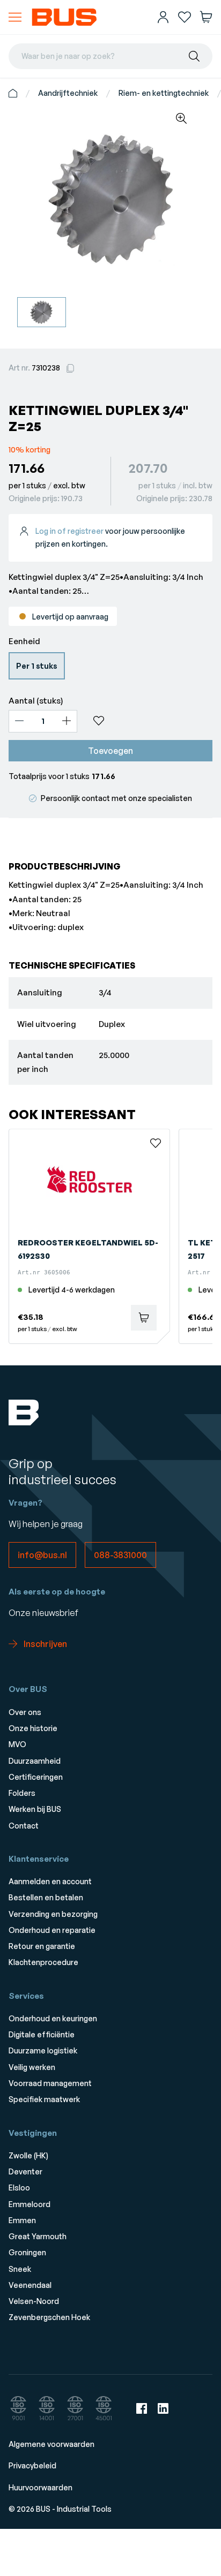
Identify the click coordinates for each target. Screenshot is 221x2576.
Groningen (27, 2252)
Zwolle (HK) (28, 2155)
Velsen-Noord (34, 2301)
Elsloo (19, 2188)
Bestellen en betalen (46, 1897)
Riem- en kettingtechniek (164, 93)
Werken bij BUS (35, 1809)
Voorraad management (50, 2083)
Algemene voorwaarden (51, 2444)
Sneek (20, 2269)
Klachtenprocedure (43, 1962)
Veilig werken (32, 2067)
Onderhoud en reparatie (52, 1930)
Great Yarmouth (38, 2236)
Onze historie (33, 1728)
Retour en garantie (42, 1946)
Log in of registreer (69, 531)
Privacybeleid (32, 2465)
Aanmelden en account (50, 1881)
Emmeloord (30, 2204)
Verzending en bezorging (53, 1914)
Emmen (22, 2220)
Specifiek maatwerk (44, 2099)
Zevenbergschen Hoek (49, 2317)
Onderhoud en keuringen (53, 2018)
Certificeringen (36, 1777)
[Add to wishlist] (149, 721)
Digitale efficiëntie (42, 2034)
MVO (17, 1744)
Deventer (25, 2171)
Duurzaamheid (35, 1761)
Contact (24, 1826)
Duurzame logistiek (43, 2050)
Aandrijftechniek (68, 93)
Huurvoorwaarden (40, 2487)
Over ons (25, 1712)
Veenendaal (30, 2285)
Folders (22, 1793)
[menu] (15, 17)
